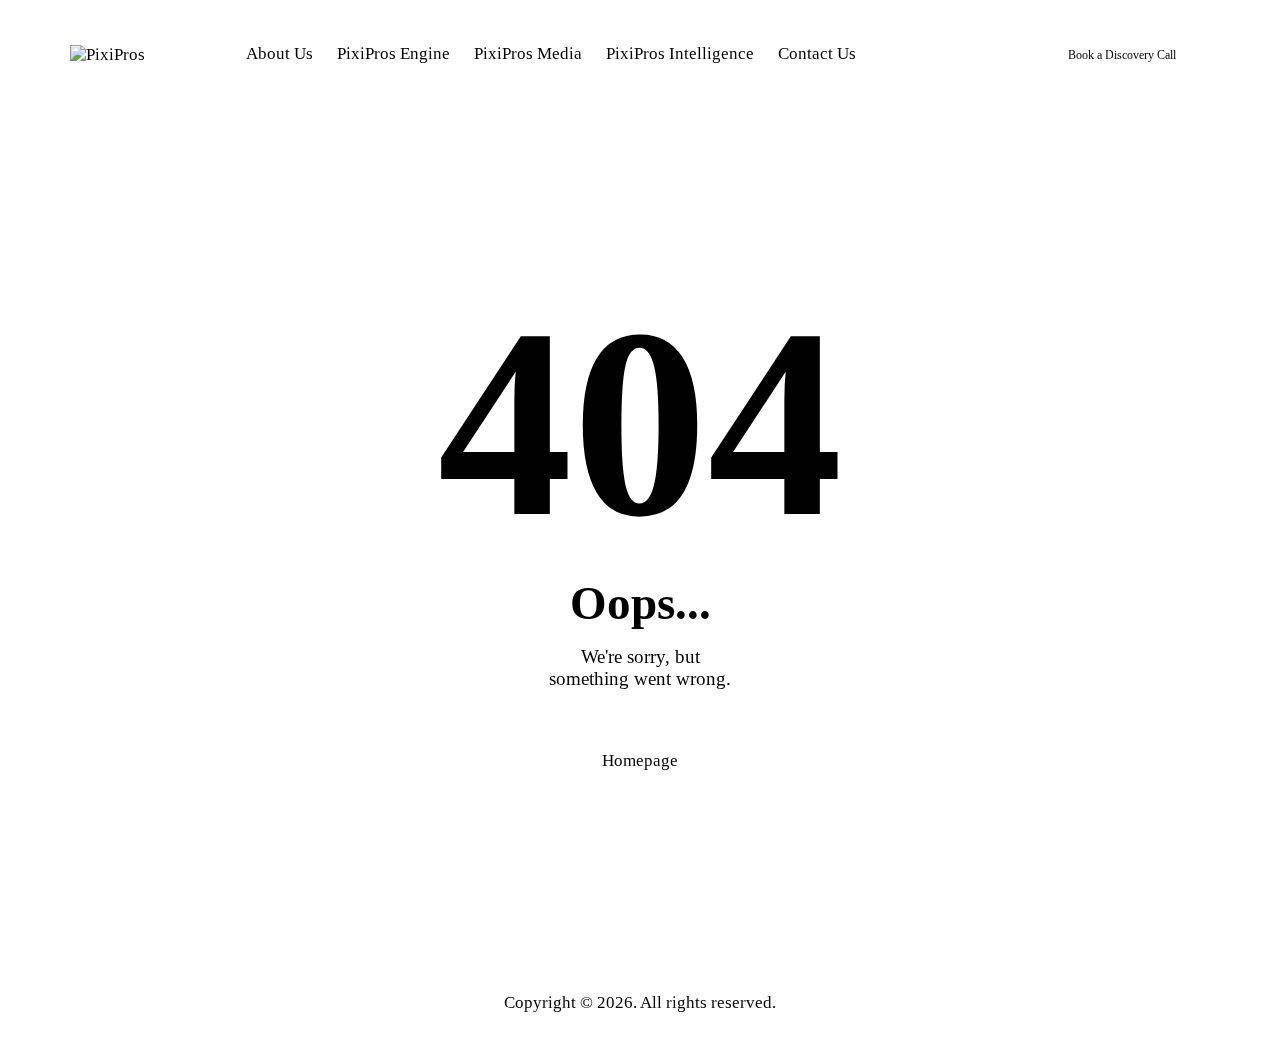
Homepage (640, 760)
